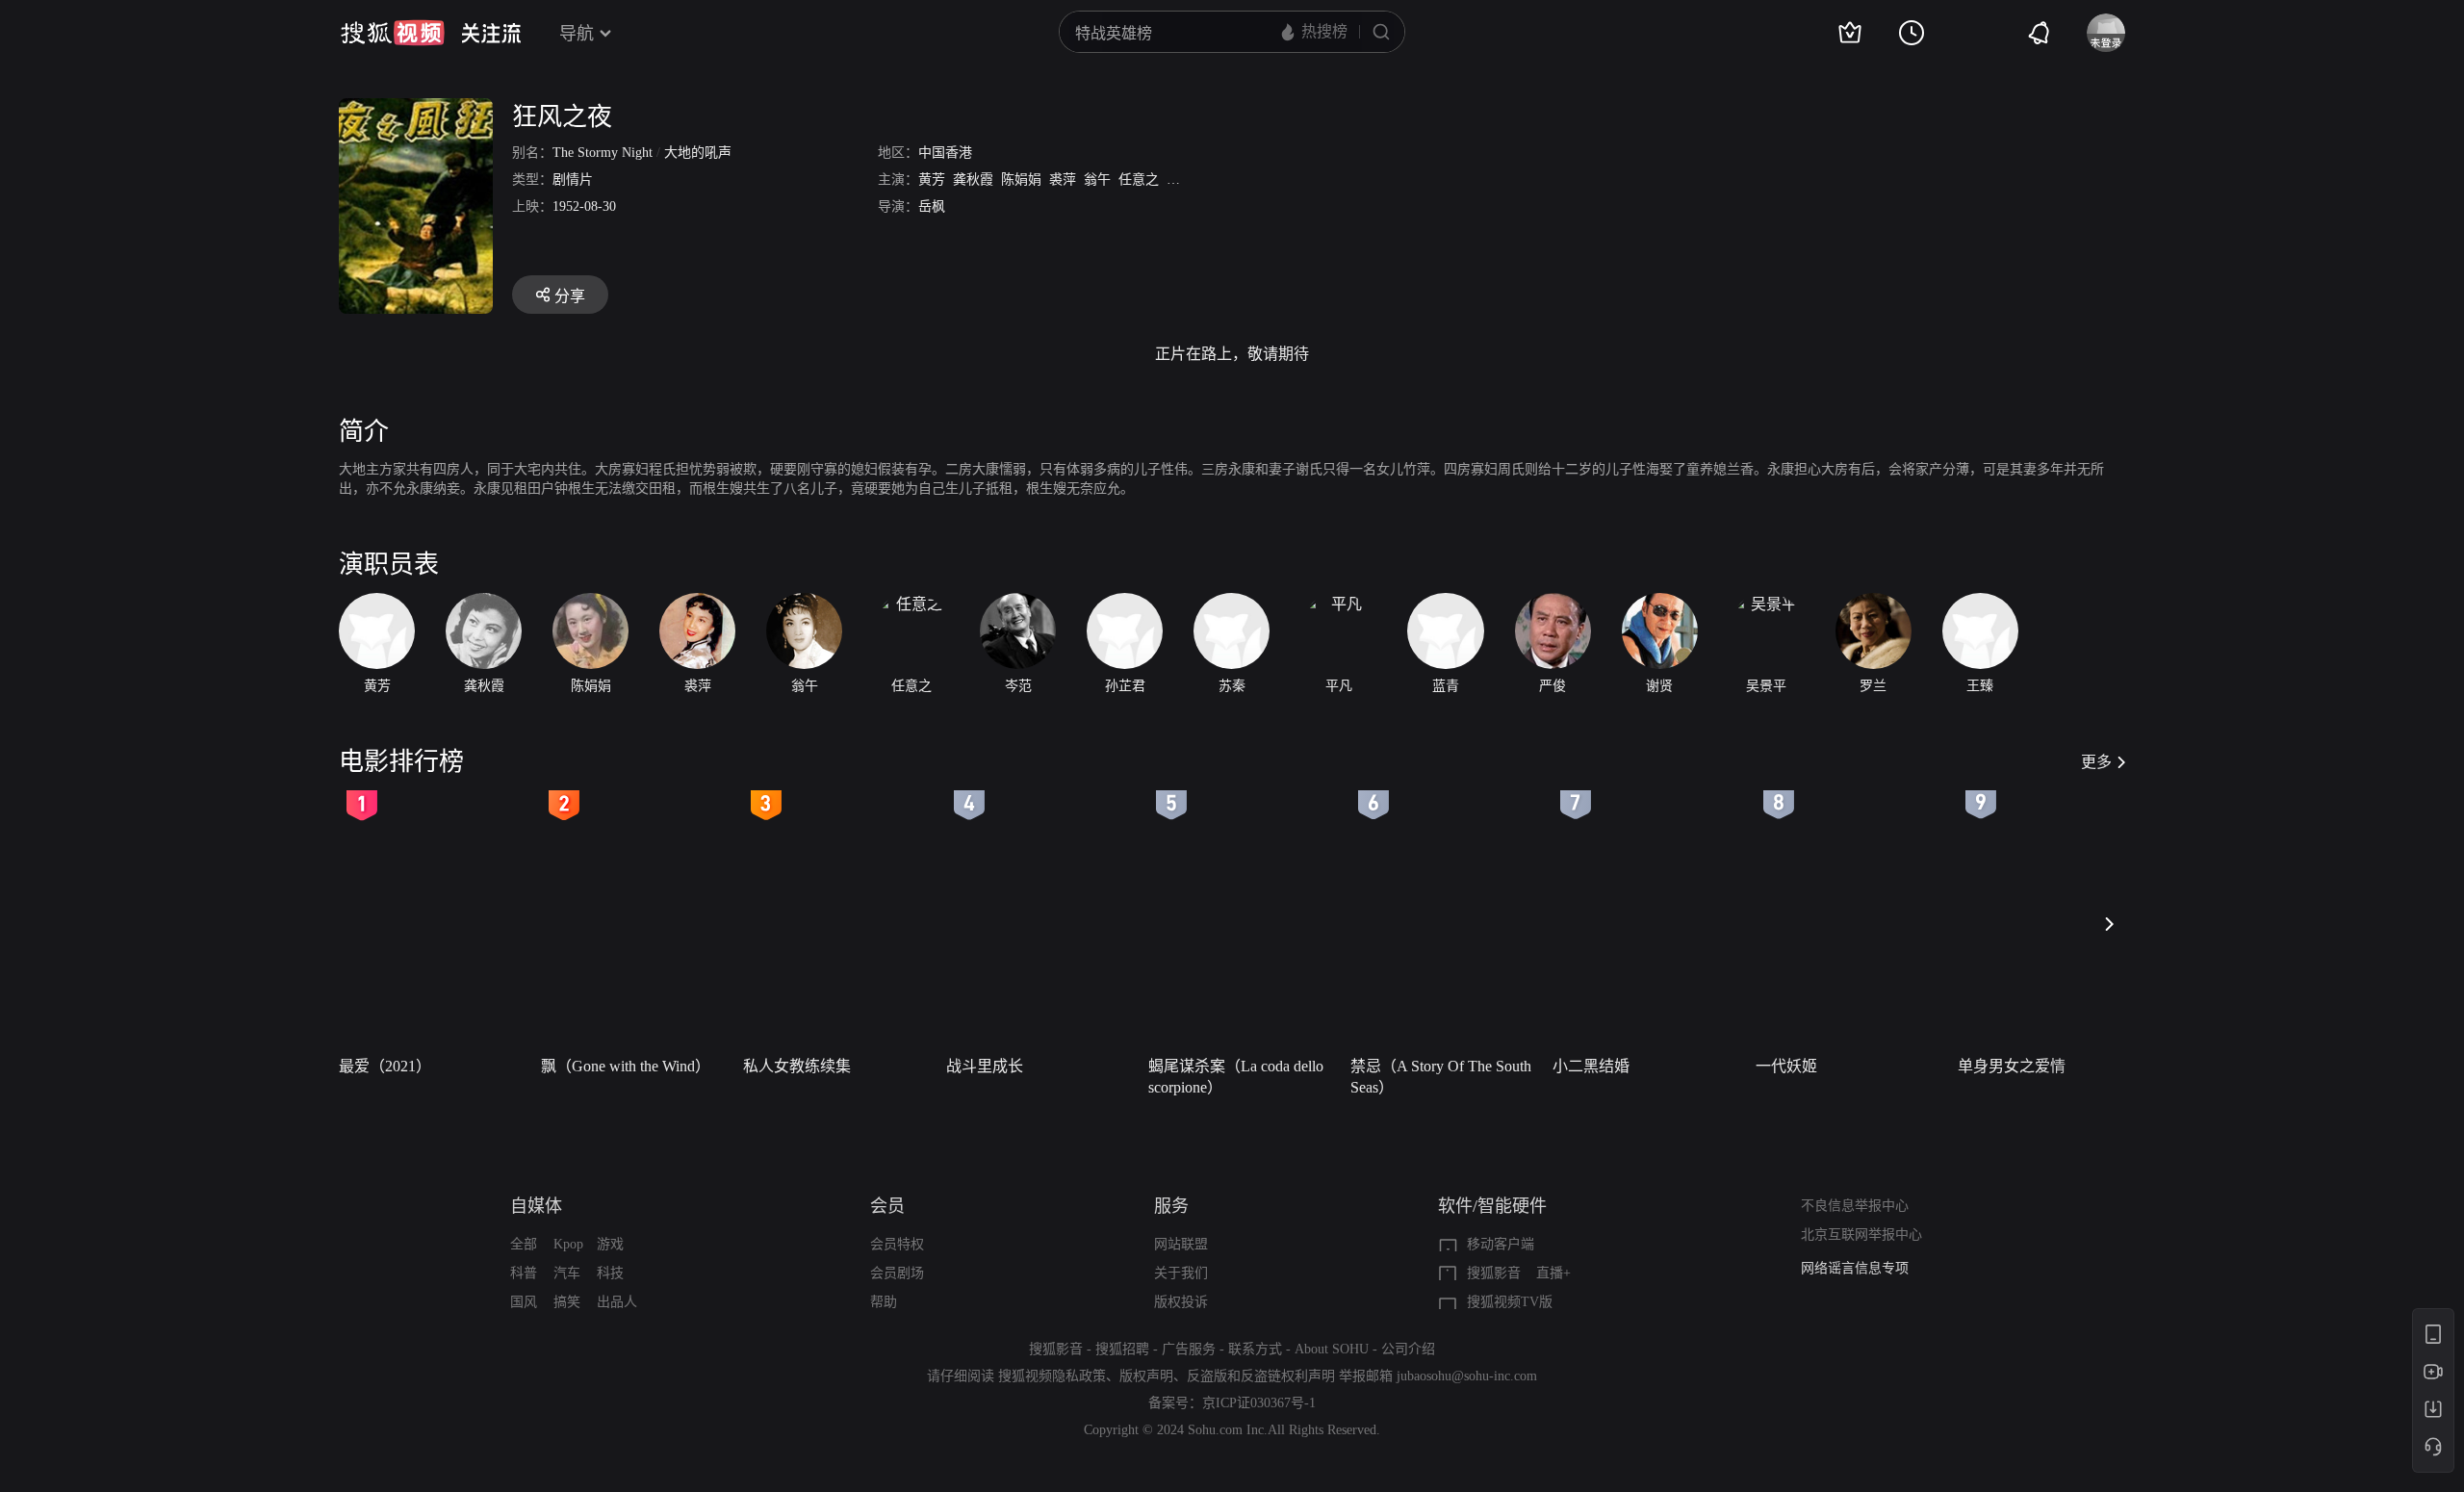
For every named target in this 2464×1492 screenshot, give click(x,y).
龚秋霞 (973, 180)
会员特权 (897, 1244)
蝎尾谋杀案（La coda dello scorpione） (1236, 1077)
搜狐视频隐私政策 (1052, 1376)
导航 (577, 34)
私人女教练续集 (797, 1066)
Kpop (568, 1244)
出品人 (617, 1302)
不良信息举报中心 (1855, 1206)
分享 (570, 296)
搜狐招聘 (1122, 1349)
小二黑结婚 (1591, 1066)
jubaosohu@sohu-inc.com (1467, 1376)
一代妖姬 (1786, 1066)
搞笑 (567, 1302)
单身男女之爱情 (2012, 1066)
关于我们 (1181, 1273)
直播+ (1553, 1273)
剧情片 (573, 180)
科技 (610, 1273)
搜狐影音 (1494, 1273)
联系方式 (1255, 1349)
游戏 (610, 1244)
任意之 (1139, 180)
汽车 (567, 1273)
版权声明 (1146, 1376)
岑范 (1180, 180)
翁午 (1097, 180)
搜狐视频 (393, 33)
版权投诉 (1181, 1302)
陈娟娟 (1021, 180)
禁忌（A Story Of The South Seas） (1441, 1077)
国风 (524, 1302)
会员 (887, 1206)
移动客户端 (1501, 1244)
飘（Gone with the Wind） (626, 1066)
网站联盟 (1181, 1244)
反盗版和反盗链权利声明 (1261, 1376)
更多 (2096, 762)
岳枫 (932, 206)
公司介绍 (1408, 1349)
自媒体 (536, 1206)
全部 (524, 1244)
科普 (524, 1273)
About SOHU (1332, 1349)
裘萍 (1063, 180)
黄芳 (932, 180)
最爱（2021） (385, 1066)
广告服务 (1189, 1349)
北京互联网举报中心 (1861, 1235)
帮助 (884, 1302)
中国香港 (945, 153)
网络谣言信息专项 (1855, 1268)
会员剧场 (897, 1273)
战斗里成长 (985, 1066)
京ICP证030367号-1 (1259, 1403)
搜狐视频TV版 (1510, 1302)
